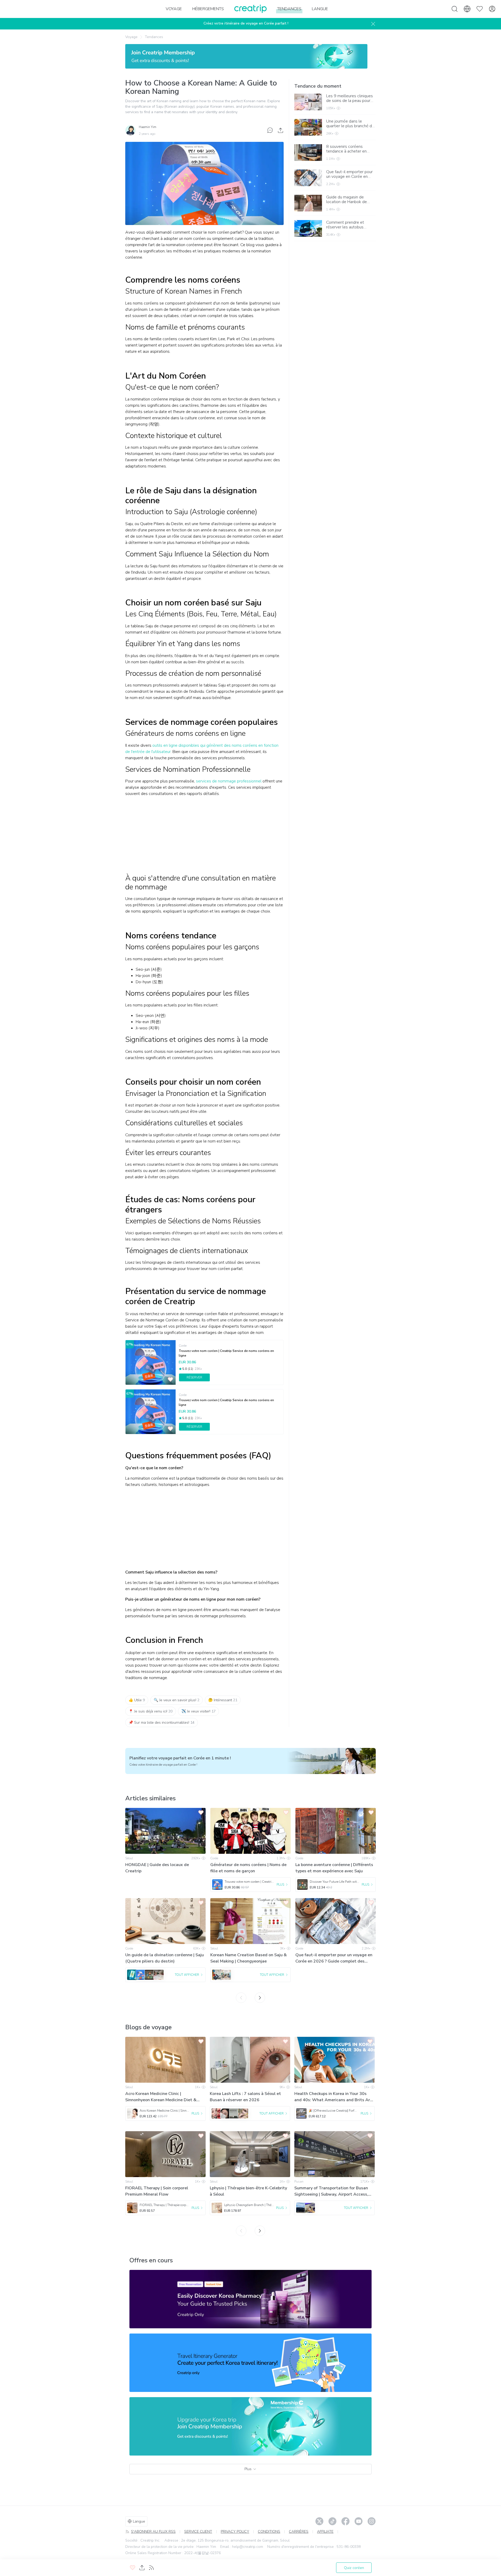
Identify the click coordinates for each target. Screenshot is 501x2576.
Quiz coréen (354, 2568)
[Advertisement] (204, 837)
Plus (248, 2469)
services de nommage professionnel (229, 781)
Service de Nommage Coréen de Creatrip (163, 1320)
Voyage (131, 37)
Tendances (154, 37)
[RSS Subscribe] (151, 2568)
